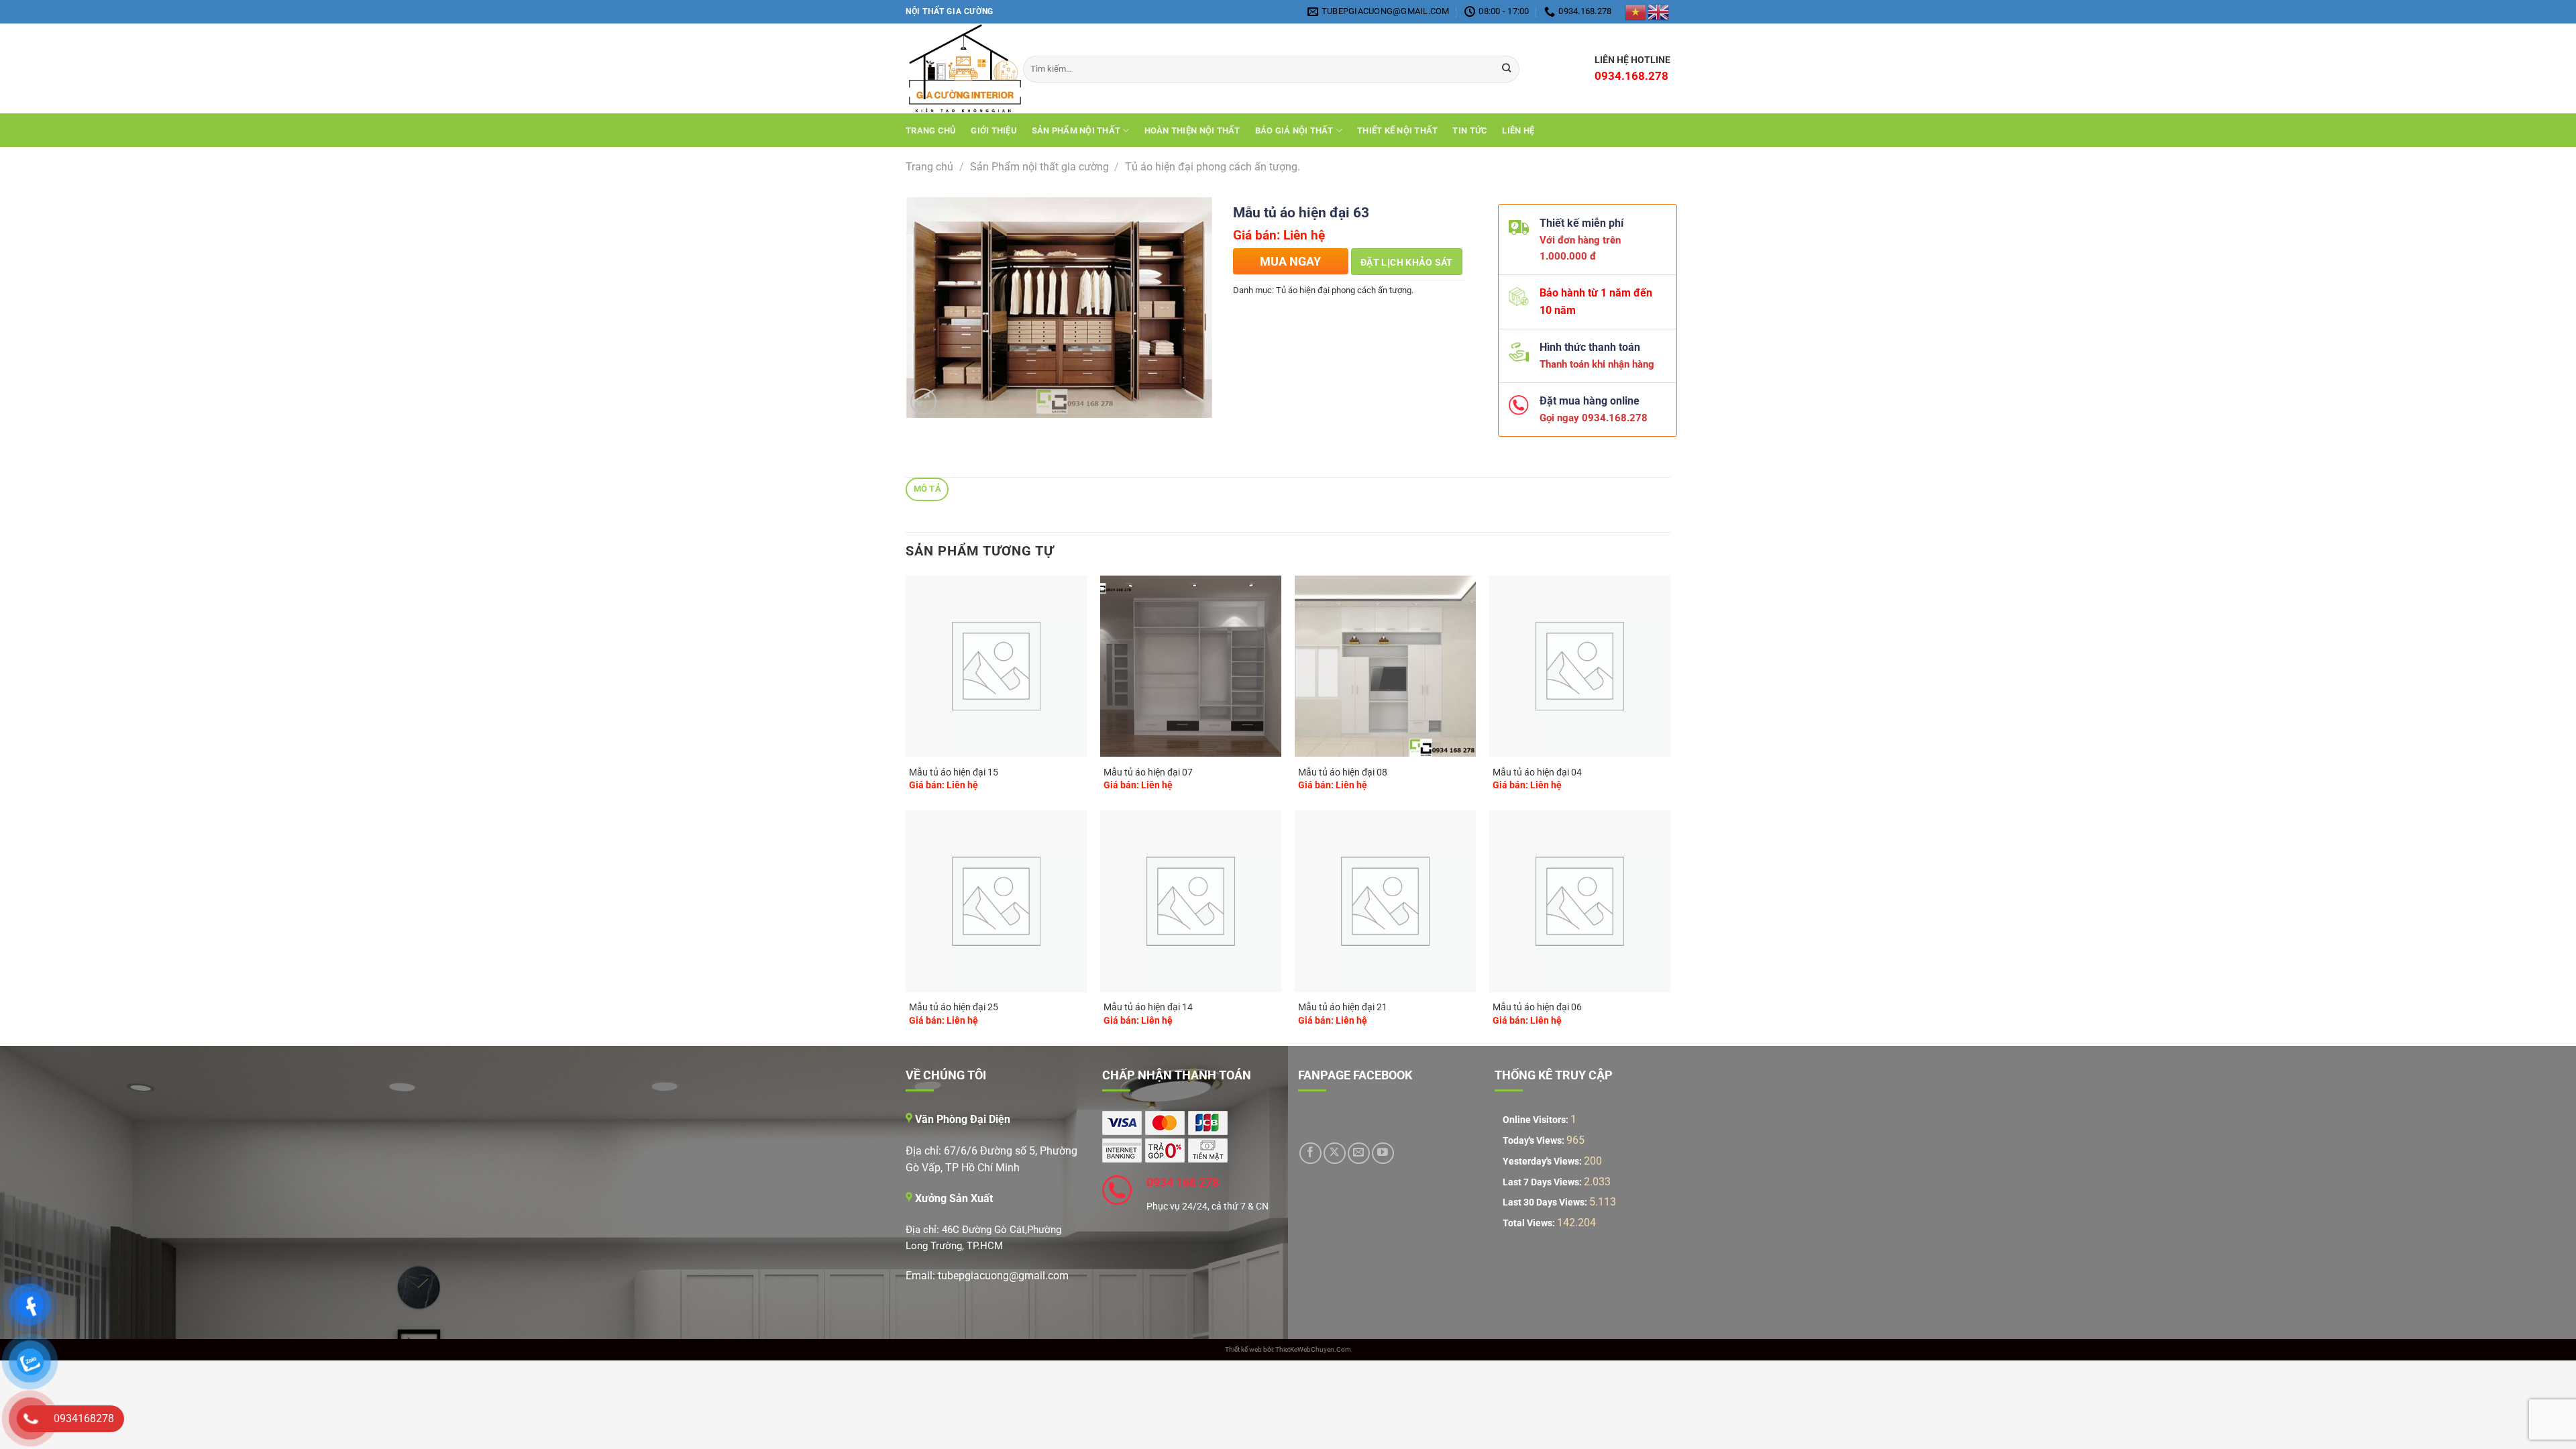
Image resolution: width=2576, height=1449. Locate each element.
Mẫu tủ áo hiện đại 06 (1537, 1007)
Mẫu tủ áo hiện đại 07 (1148, 772)
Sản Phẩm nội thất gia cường (1039, 167)
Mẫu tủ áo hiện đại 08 (1343, 772)
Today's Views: (1535, 1141)
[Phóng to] (923, 401)
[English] (1659, 11)
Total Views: (1530, 1223)
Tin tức (1470, 130)
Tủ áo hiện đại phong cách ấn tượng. (1213, 167)
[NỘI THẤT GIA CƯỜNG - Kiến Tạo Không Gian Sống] (954, 69)
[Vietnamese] (1636, 11)
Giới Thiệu (994, 130)
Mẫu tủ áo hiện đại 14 (1148, 1007)
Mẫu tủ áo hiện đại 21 (1343, 1007)
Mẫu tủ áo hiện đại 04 (1537, 772)
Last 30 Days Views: (1546, 1202)
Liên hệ (1518, 130)
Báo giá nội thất (1294, 130)
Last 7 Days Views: (1543, 1182)
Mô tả (927, 489)
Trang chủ (931, 130)
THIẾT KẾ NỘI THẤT (1397, 130)
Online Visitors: (1537, 1120)
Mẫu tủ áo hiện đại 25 (954, 1007)
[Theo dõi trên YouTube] (1383, 1153)
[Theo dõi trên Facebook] (1310, 1153)
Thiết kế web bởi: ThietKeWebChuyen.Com (1288, 1349)
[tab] (927, 489)
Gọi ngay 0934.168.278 (1588, 418)
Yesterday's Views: (1543, 1162)
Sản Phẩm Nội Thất (1076, 130)
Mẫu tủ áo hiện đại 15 (954, 772)
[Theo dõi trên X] (1335, 1153)
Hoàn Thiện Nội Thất (1192, 130)
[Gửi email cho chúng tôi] (1359, 1153)
